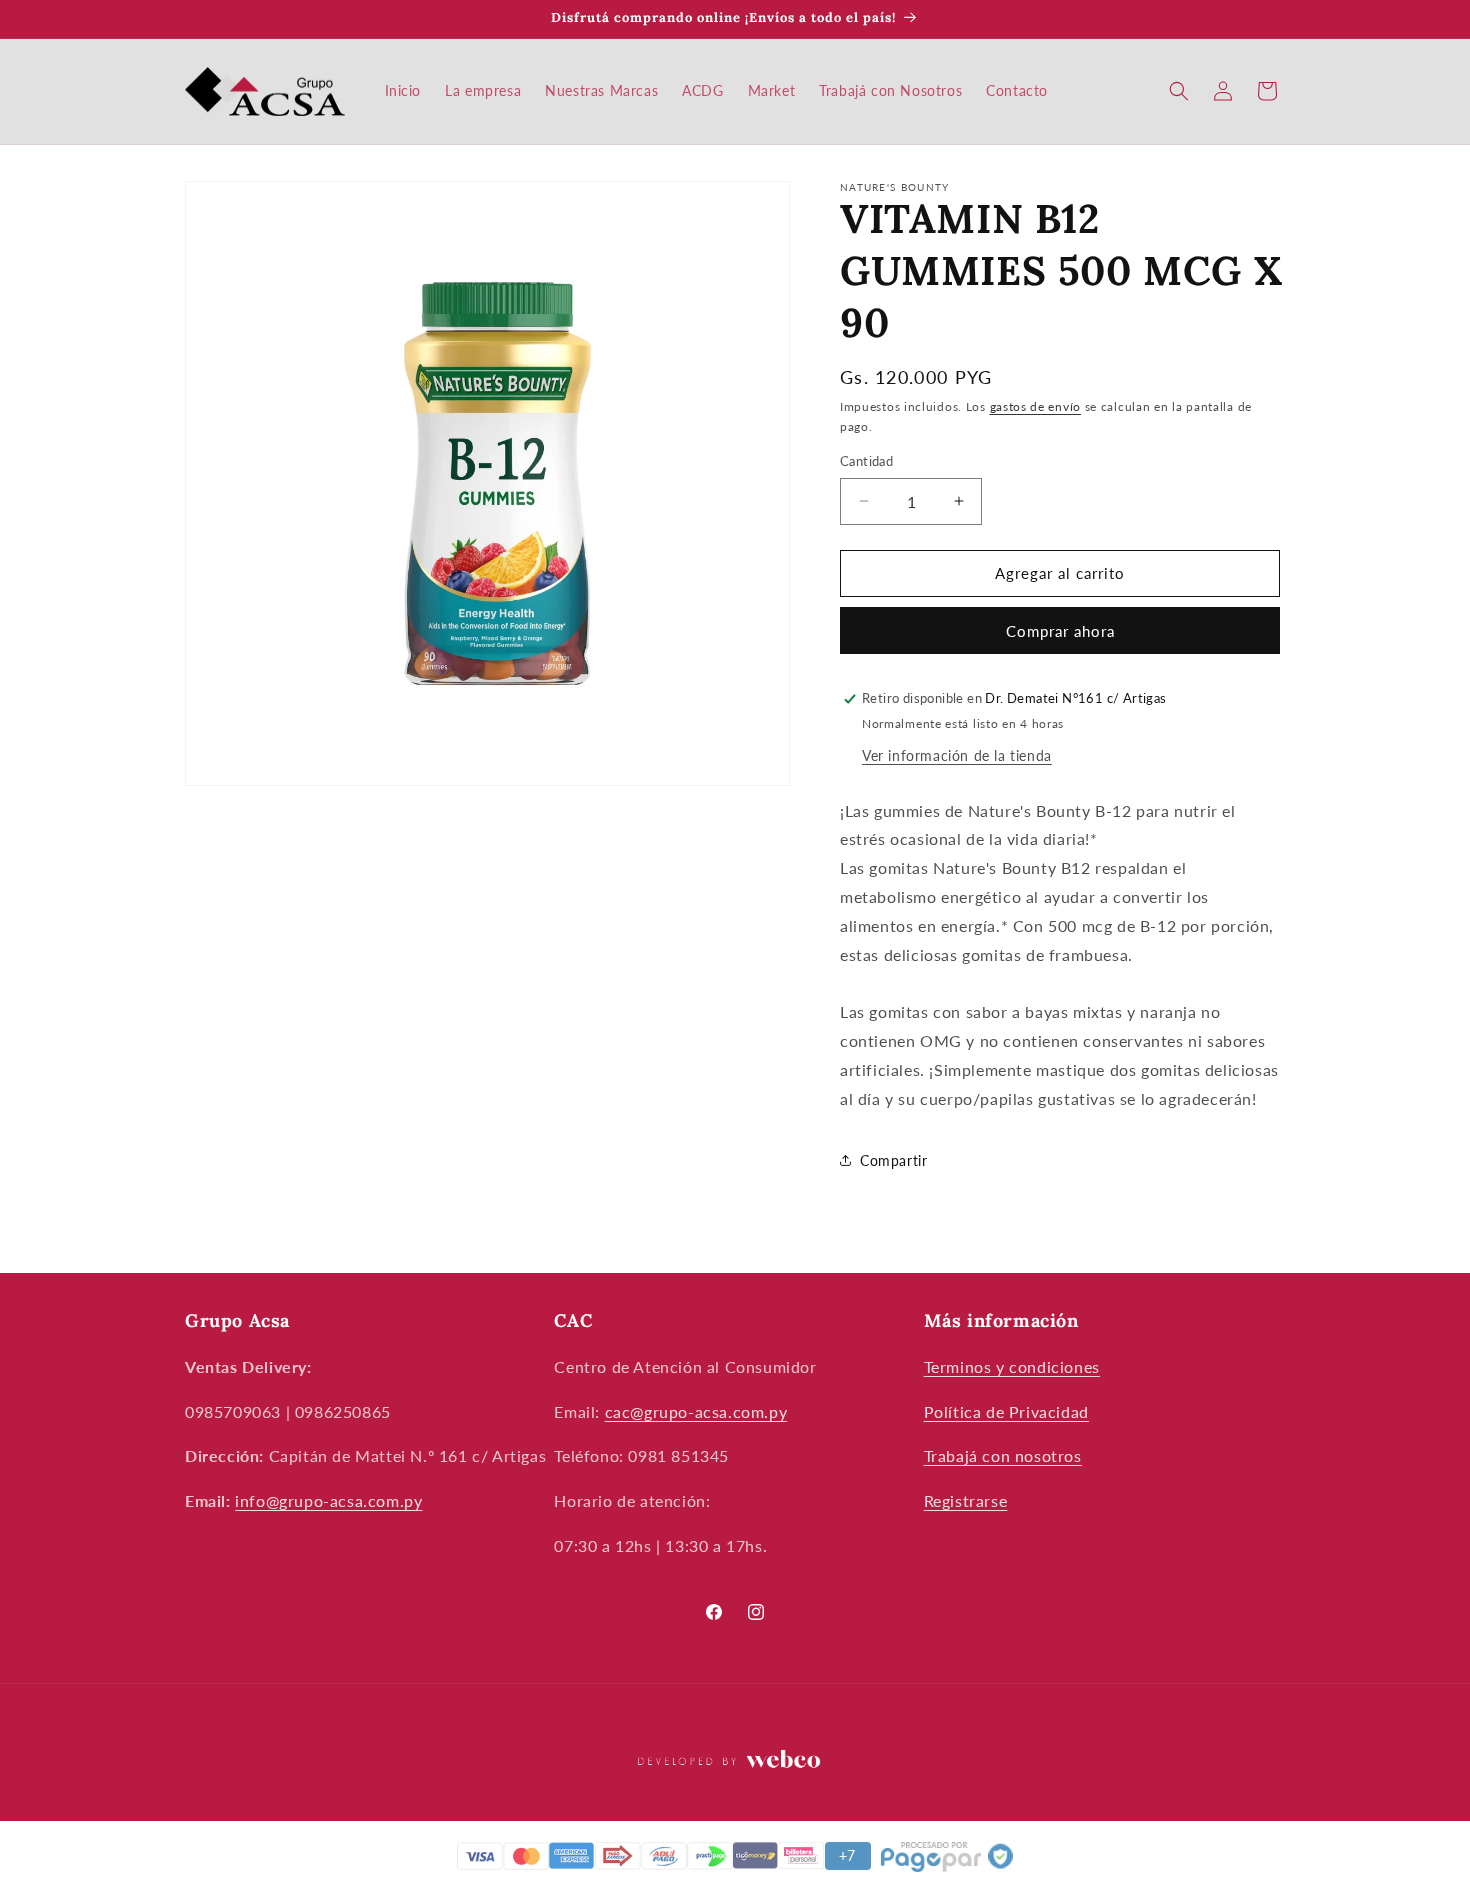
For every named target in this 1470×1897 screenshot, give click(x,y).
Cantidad (866, 461)
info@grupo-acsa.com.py (328, 1500)
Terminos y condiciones (1012, 1366)
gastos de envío (1036, 406)
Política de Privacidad (1006, 1411)
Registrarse (966, 1500)
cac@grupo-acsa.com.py (696, 1411)
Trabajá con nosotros (1003, 1455)
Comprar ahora (1060, 631)
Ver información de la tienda (957, 755)
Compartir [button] (893, 1160)
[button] (1179, 91)
